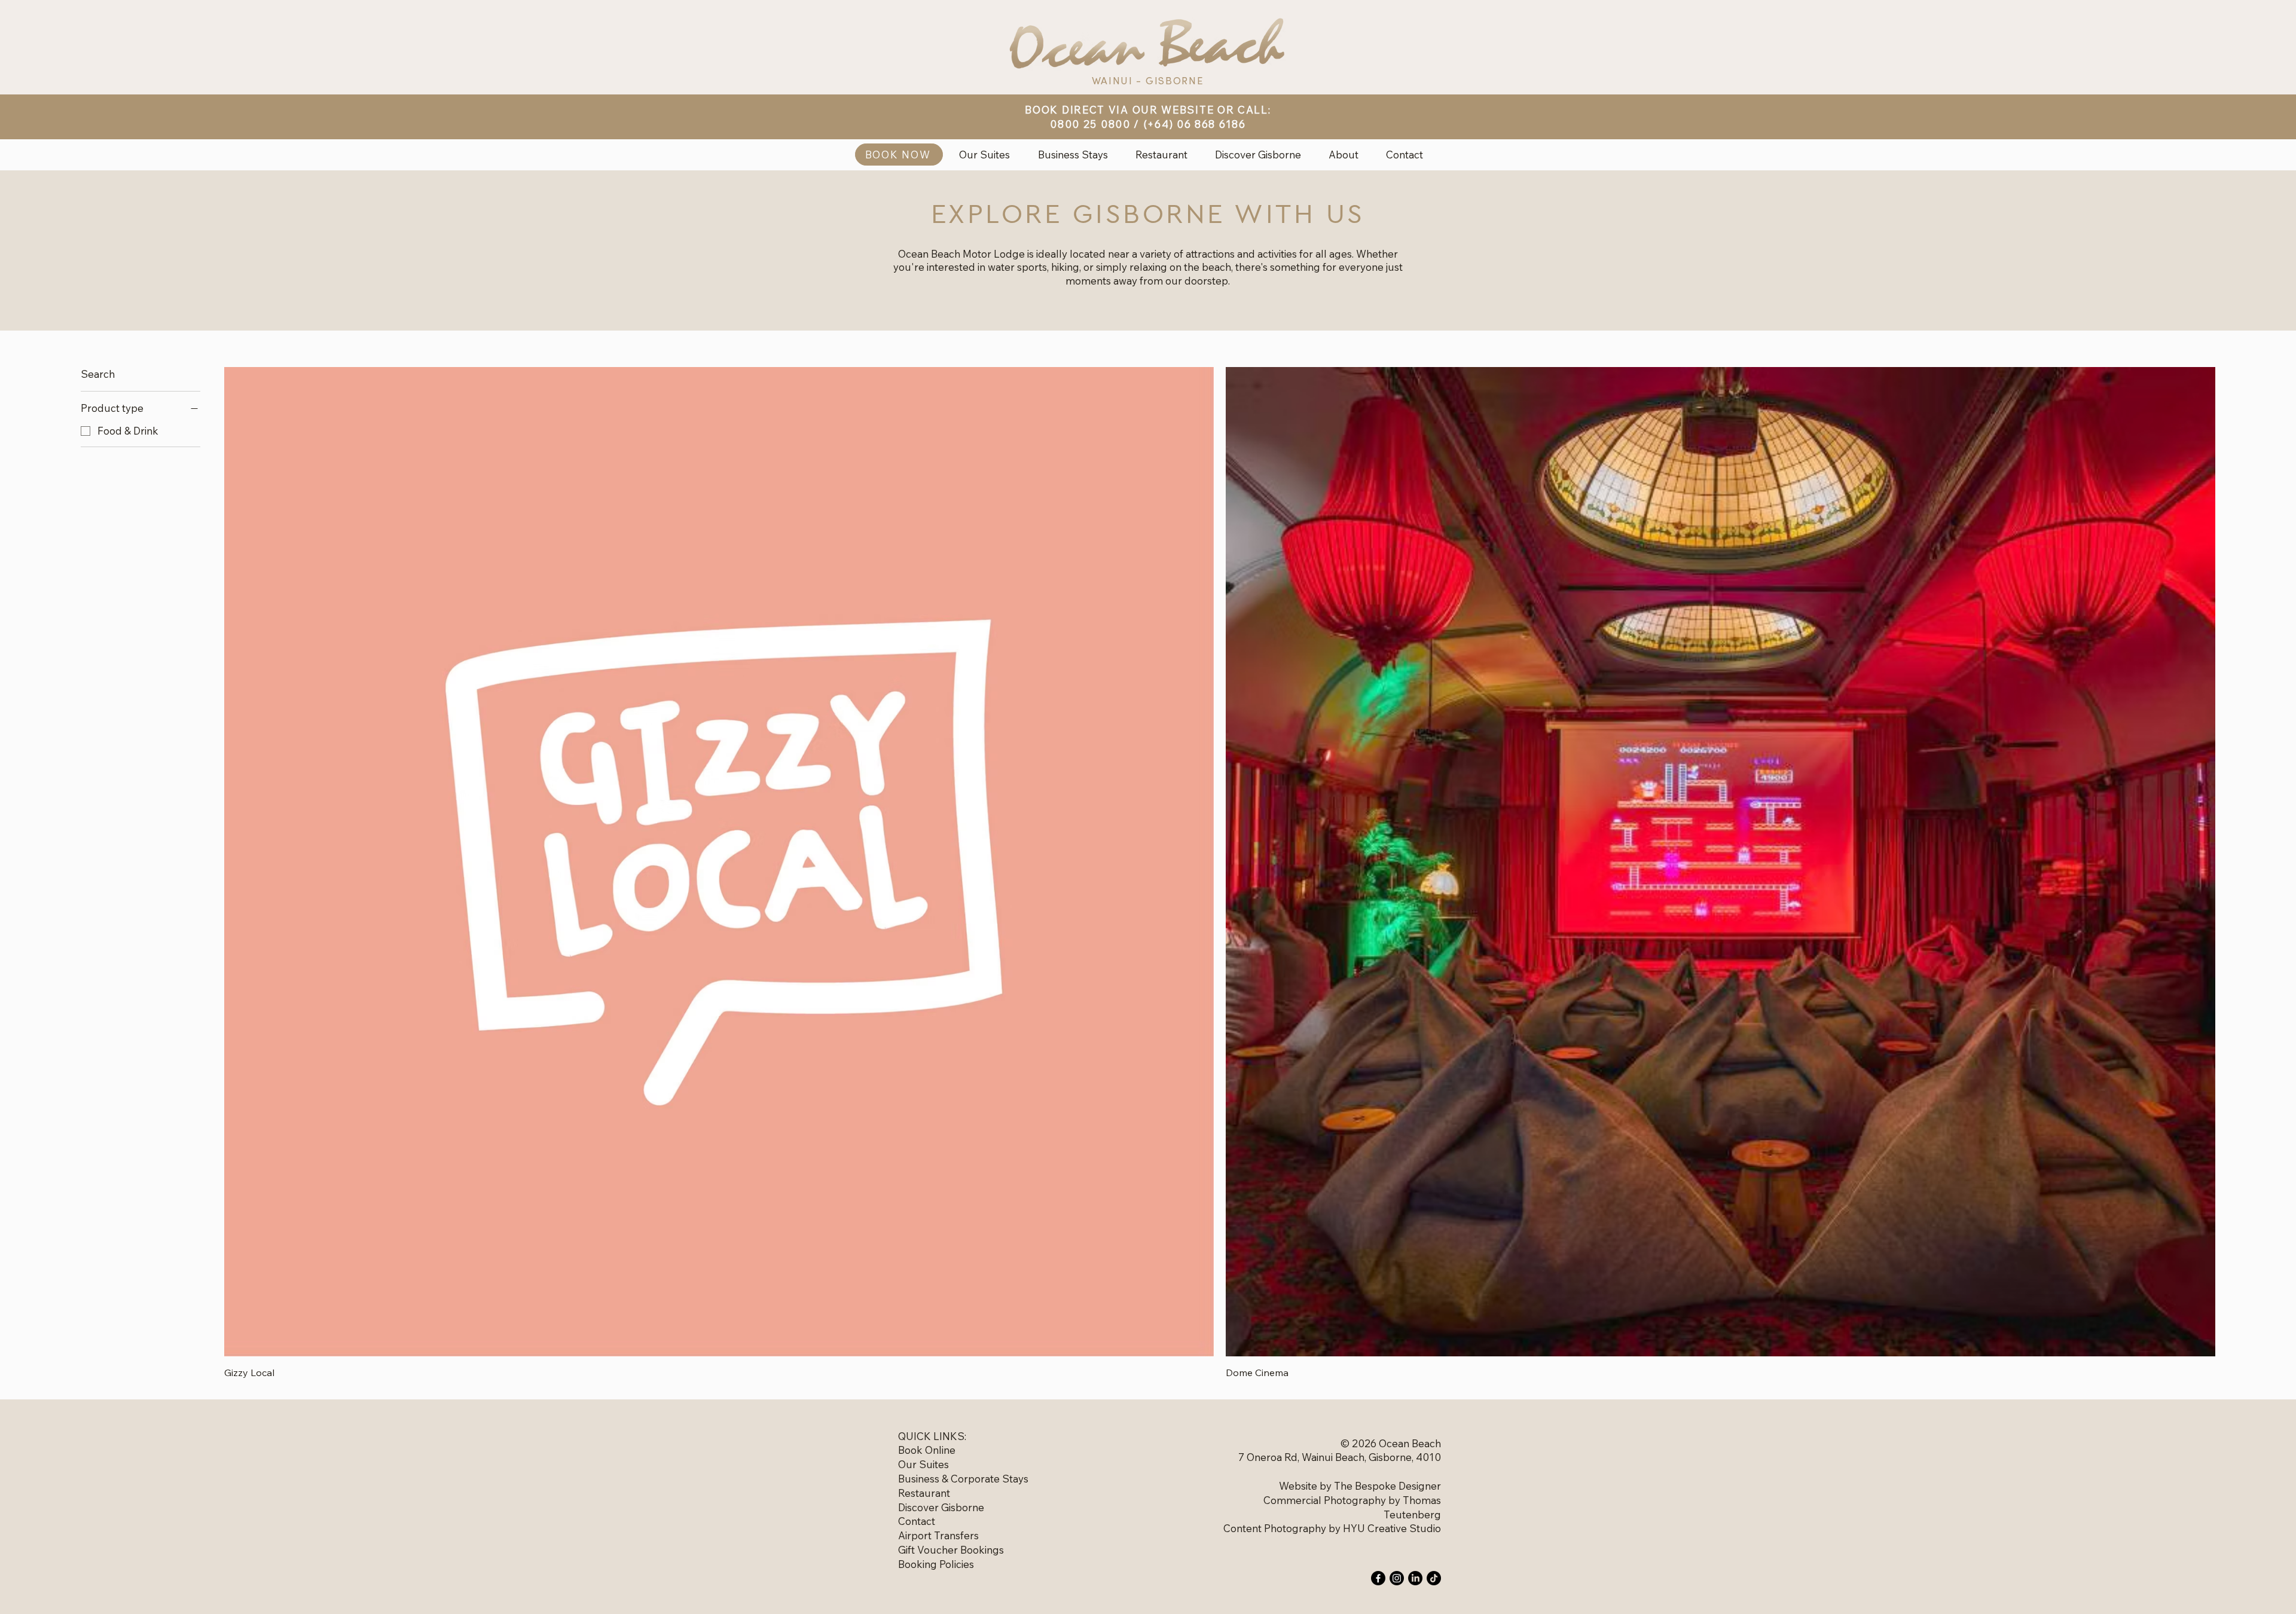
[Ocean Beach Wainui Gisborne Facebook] (1378, 1578)
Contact (917, 1521)
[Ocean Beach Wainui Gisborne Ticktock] (1434, 1578)
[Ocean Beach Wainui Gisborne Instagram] (1397, 1578)
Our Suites (923, 1464)
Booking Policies (936, 1564)
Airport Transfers (938, 1535)
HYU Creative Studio (1392, 1528)
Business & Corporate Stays (963, 1479)
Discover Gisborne (941, 1507)
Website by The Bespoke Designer (1360, 1486)
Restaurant (924, 1493)
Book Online (927, 1450)
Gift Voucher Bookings (951, 1550)
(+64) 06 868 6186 (1195, 124)
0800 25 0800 (1090, 124)
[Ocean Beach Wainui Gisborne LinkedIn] (1415, 1578)
